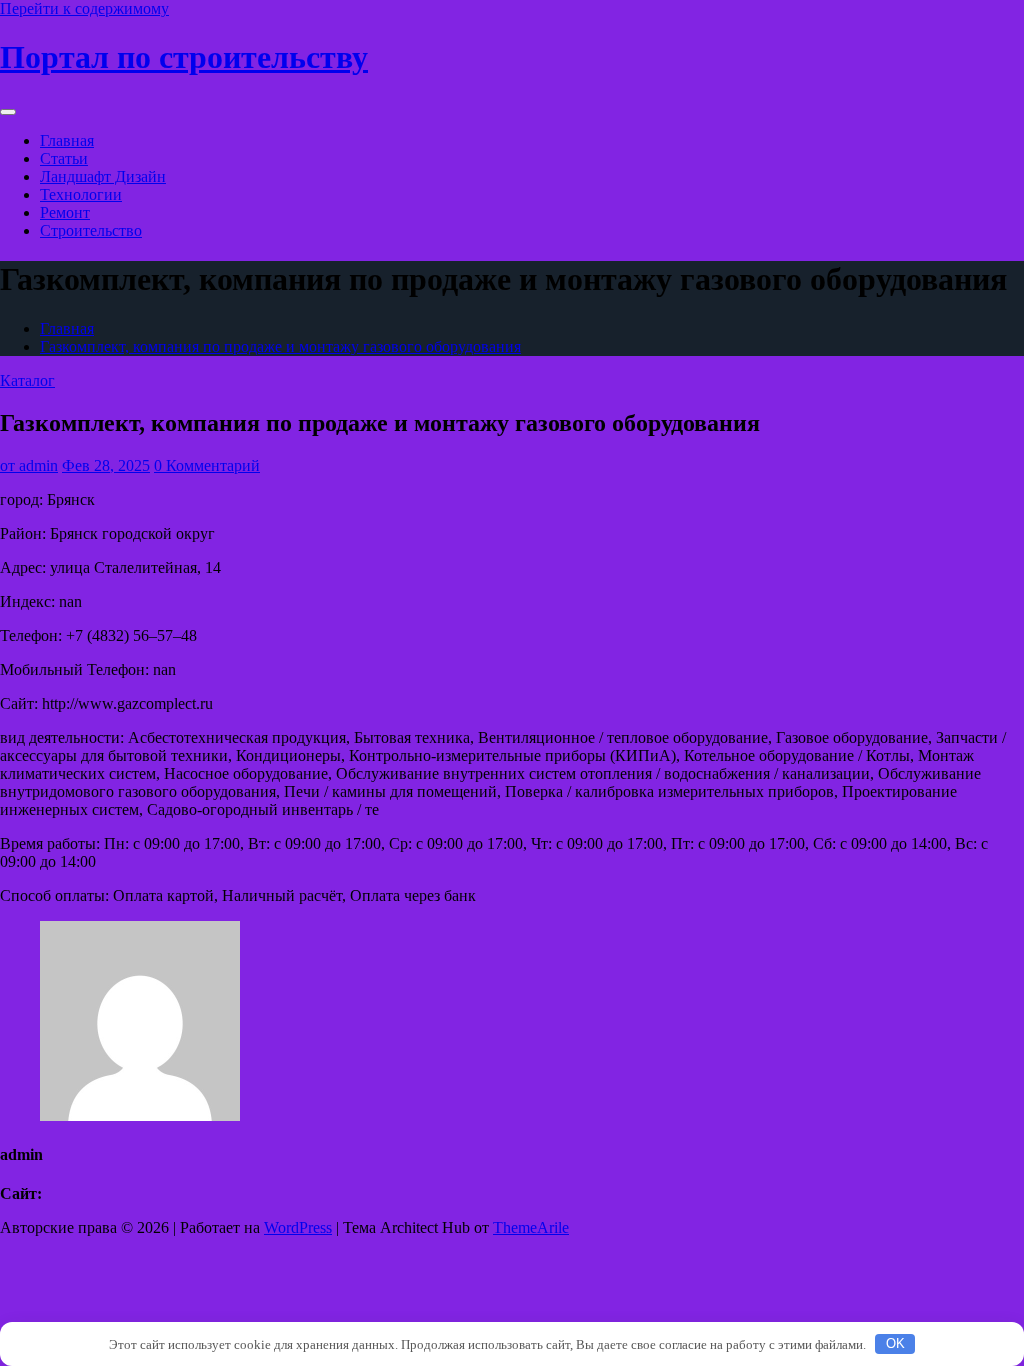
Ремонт (65, 212)
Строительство (91, 230)
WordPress (298, 1227)
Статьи (64, 158)
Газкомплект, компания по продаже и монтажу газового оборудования (280, 346)
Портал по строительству (184, 57)
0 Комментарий (207, 465)
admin (29, 465)
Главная (67, 140)
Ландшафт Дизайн (103, 176)
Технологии (81, 194)
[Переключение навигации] (8, 112)
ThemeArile (531, 1227)
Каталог (27, 380)
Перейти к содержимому (84, 8)
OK (895, 1343)
